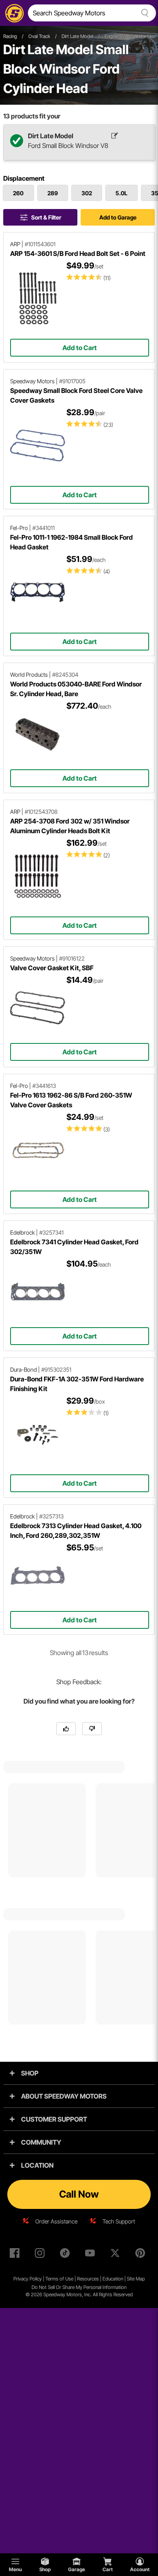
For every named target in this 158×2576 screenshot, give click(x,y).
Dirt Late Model (77, 36)
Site (131, 2279)
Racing (10, 36)
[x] (117, 2255)
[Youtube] (92, 2255)
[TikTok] (66, 2255)
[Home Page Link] (13, 13)
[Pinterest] (142, 2255)
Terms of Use (59, 2279)
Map (140, 2279)
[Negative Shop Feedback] (92, 1729)
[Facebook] (16, 2255)
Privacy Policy (28, 2279)
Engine (111, 36)
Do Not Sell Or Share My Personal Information (79, 2287)
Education (113, 2279)
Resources (88, 2279)
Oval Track (39, 36)
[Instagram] (41, 2255)
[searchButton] (143, 13)
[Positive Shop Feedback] (66, 1729)
